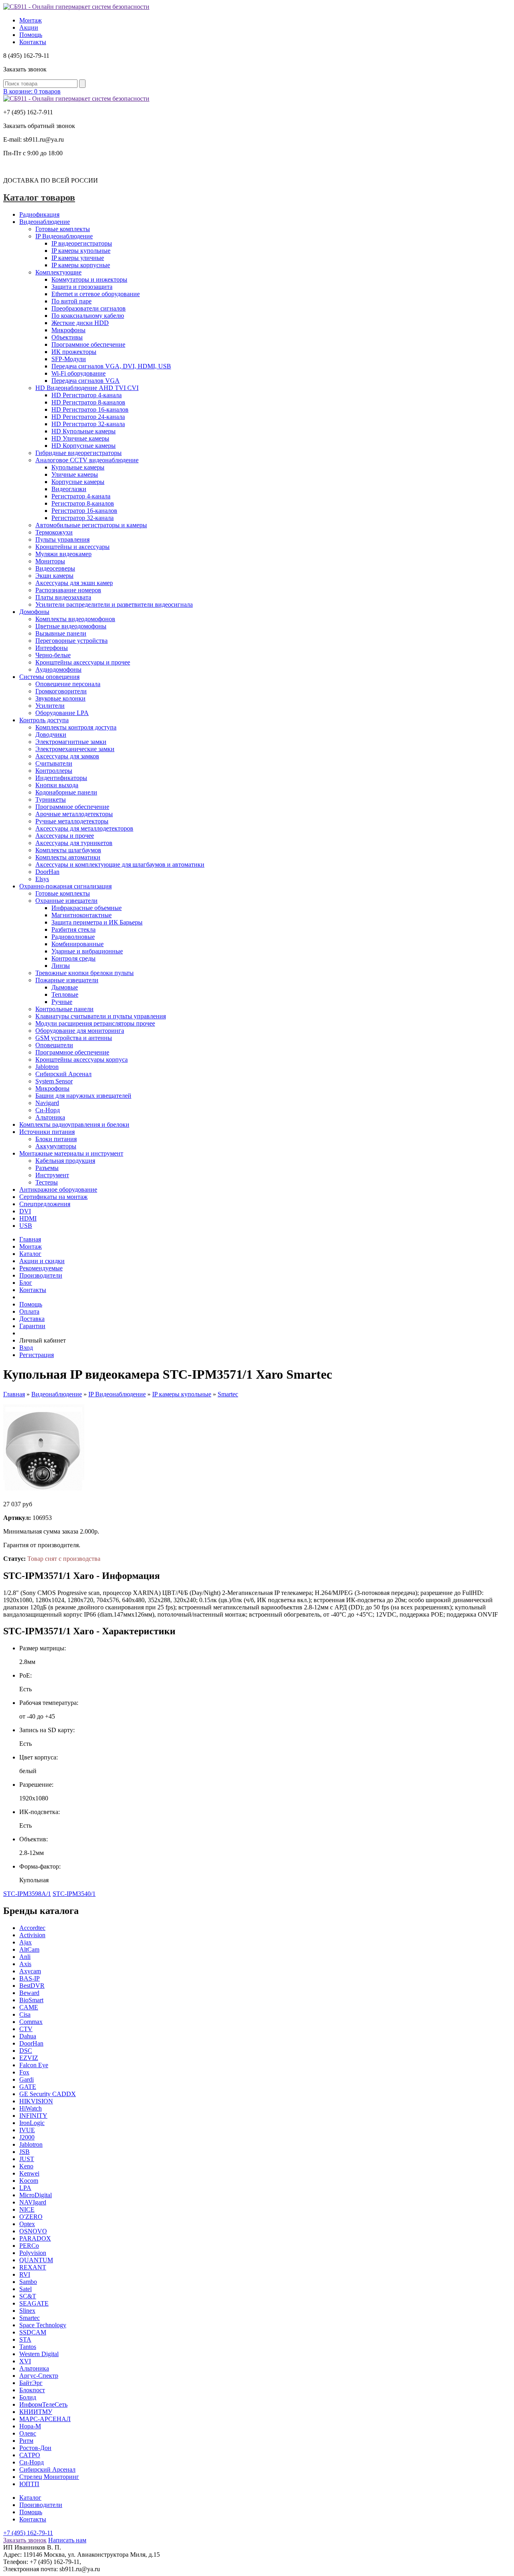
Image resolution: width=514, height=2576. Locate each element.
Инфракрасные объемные (87, 908)
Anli (25, 1957)
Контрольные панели (64, 1009)
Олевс (28, 2433)
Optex (27, 2224)
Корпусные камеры (78, 482)
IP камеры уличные (78, 258)
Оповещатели (54, 1045)
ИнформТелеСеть (43, 2404)
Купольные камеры (78, 467)
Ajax (25, 1942)
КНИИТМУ (36, 2412)
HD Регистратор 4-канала (87, 395)
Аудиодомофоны (58, 669)
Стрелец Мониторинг (49, 2477)
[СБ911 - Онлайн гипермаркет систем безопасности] (76, 7)
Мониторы (50, 561)
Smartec (228, 1394)
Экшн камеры (54, 576)
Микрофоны (68, 330)
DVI (25, 1211)
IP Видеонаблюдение (64, 236)
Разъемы (47, 1168)
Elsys (42, 879)
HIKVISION (36, 2101)
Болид (28, 2397)
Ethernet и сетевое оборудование (96, 294)
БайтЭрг (31, 2383)
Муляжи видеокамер (63, 554)
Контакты (33, 42)
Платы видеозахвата (63, 597)
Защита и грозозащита (82, 287)
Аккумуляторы (56, 1146)
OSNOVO (33, 2231)
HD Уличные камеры (80, 438)
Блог (26, 1283)
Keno (26, 2166)
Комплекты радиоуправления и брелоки (74, 1124)
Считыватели (54, 763)
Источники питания (47, 1132)
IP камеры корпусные (81, 265)
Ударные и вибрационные (87, 951)
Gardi (27, 2079)
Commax (31, 2022)
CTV (26, 2029)
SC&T (28, 2296)
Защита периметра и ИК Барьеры (97, 922)
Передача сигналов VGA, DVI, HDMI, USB (111, 366)
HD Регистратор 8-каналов (88, 402)
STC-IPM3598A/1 (27, 1894)
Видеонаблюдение (45, 222)
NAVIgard (33, 2202)
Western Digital (39, 2354)
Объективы (67, 337)
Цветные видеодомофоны (71, 626)
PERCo (29, 2246)
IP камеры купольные (81, 251)
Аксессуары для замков (67, 756)
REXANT (33, 2267)
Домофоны (34, 612)
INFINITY (33, 2116)
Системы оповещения (49, 677)
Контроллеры (54, 771)
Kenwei (29, 2173)
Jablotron (47, 1067)
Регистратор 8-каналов (83, 503)
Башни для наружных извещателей (83, 1096)
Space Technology (43, 2325)
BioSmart (31, 2000)
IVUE (27, 2130)
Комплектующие (58, 272)
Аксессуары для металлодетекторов (84, 828)
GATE (28, 2087)
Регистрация (37, 1355)
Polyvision (33, 2253)
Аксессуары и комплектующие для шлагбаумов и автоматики (120, 864)
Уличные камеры (75, 474)
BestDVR (32, 1986)
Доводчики (51, 734)
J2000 (27, 2137)
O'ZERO (31, 2217)
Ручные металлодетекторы (72, 821)
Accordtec (32, 1928)
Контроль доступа (44, 720)
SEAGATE (34, 2303)
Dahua (28, 2036)
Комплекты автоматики (68, 857)
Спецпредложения (45, 1204)
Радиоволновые (73, 937)
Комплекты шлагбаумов (68, 850)
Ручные (62, 1002)
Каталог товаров (39, 197)
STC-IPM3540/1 (74, 1894)
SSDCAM (33, 2332)
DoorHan (47, 872)
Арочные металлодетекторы (74, 814)
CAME (29, 2007)
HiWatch (31, 2108)
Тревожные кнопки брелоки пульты (85, 973)
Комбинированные (78, 944)
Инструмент (52, 1175)
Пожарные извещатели (67, 980)
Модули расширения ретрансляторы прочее (95, 1023)
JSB (24, 2152)
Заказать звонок (25, 2540)
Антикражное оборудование (58, 1189)
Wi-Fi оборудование (79, 373)
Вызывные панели (61, 633)
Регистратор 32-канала (83, 518)
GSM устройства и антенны (74, 1038)
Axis (25, 1964)
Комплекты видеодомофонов (75, 619)
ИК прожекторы (74, 352)
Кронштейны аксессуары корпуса (82, 1059)
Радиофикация (39, 214)
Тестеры (47, 1182)
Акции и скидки (42, 1261)
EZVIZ (29, 2058)
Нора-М (30, 2426)
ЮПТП (29, 2484)
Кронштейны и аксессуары (72, 547)
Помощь (31, 35)
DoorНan (31, 2043)
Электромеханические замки (75, 749)
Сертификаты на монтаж (53, 1197)
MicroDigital (36, 2195)
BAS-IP (30, 1978)
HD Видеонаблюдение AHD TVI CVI (87, 388)
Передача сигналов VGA (86, 381)
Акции (29, 27)
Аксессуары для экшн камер (74, 583)
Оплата (29, 1311)
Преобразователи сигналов (89, 308)
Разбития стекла (73, 929)
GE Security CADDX (48, 2094)
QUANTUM (36, 2260)
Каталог (30, 1254)
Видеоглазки (69, 489)
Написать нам (67, 2540)
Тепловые (65, 994)
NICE (27, 2209)
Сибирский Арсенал (63, 1074)
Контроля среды (73, 958)
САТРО (30, 2455)
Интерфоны (52, 648)
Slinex (27, 2311)
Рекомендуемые (41, 1268)
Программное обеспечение (88, 344)
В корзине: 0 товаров (32, 91)
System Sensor (54, 1081)
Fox (24, 2072)
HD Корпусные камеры (84, 446)
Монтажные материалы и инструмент (71, 1153)
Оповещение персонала (68, 684)
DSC (26, 2051)
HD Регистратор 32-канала (88, 424)
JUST (27, 2159)
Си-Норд (48, 1110)
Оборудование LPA (62, 713)
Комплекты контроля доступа (76, 727)
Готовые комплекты (63, 229)
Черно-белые (53, 655)
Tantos (28, 2347)
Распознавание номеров (68, 590)
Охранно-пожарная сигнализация (65, 886)
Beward (29, 1993)
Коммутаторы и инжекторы (89, 279)
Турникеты (51, 799)
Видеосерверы (55, 568)
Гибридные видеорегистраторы (79, 453)
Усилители (50, 706)
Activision (32, 1935)
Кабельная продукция (65, 1161)
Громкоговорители (61, 691)
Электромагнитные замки (71, 742)
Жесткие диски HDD (80, 323)
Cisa (25, 2014)
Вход (26, 1348)
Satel (25, 2289)
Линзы (61, 966)
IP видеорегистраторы (82, 243)
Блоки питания (56, 1139)
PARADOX (35, 2238)
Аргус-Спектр (39, 2376)
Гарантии (32, 1326)
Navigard (47, 1103)
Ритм (26, 2441)
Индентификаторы (61, 778)
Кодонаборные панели (66, 792)
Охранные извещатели (66, 901)
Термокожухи (54, 532)
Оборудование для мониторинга (80, 1031)
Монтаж (31, 20)
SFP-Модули (69, 359)
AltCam (29, 1949)
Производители (41, 1275)
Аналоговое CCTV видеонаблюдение (87, 460)
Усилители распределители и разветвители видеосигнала (114, 604)
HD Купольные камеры (84, 431)
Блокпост (32, 2390)
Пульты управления (62, 539)
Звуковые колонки (60, 698)
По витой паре (71, 301)
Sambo (28, 2282)
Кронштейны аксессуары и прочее (83, 662)
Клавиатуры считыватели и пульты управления (101, 1016)
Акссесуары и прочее (65, 836)
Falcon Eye (34, 2065)
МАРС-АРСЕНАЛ (45, 2419)
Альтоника (50, 1117)
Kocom (29, 2181)
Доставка (32, 1319)
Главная (30, 1239)
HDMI (28, 1218)
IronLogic (32, 2123)
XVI (25, 2361)
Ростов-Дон (35, 2448)
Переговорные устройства (71, 641)
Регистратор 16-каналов (84, 511)
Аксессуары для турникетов (74, 843)
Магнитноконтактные (82, 915)
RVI (25, 2274)
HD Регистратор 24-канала (88, 417)
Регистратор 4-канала (81, 496)
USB (26, 1226)
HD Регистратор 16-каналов (90, 409)
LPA (25, 2188)
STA (25, 2339)
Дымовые (65, 987)
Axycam (30, 1971)
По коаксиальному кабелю (88, 316)
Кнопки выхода (57, 785)
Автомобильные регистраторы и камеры (91, 525)
